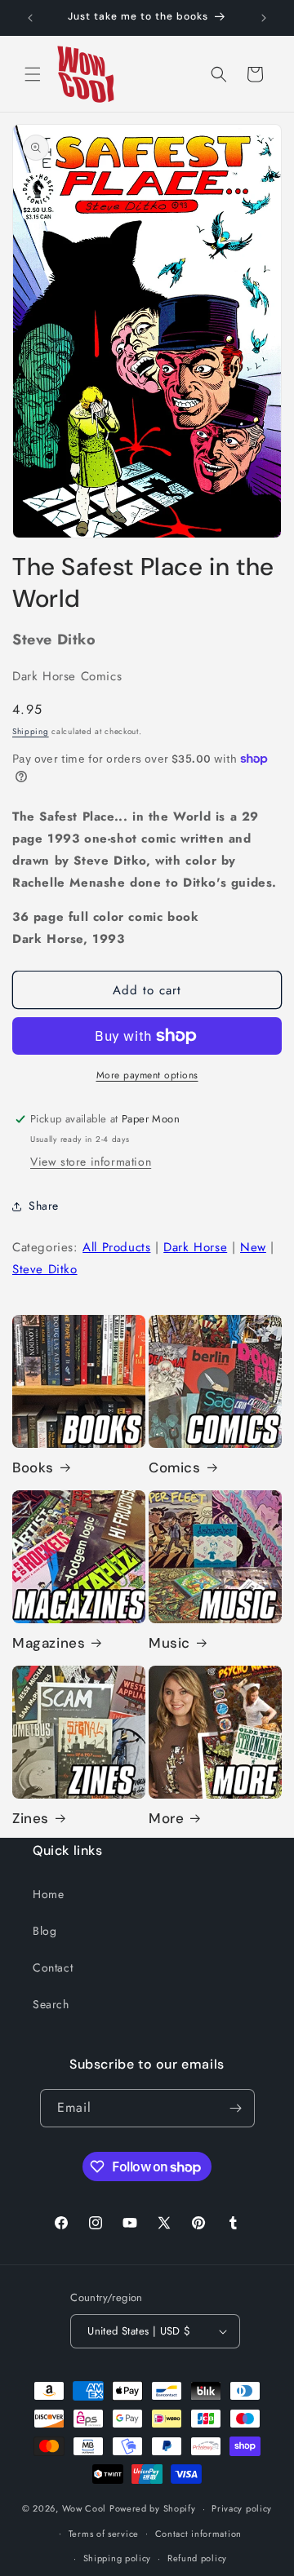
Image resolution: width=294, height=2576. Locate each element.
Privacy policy (242, 2508)
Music (169, 1643)
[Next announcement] (264, 18)
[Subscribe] (236, 2108)
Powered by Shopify (153, 2508)
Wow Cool (85, 2508)
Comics (175, 1467)
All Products (116, 1247)
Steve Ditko (45, 1269)
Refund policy (197, 2558)
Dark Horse (195, 1247)
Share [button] (44, 1206)
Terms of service (104, 2534)
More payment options (147, 1075)
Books (33, 1467)
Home (48, 1894)
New (253, 1247)
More (166, 1818)
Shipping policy (118, 2558)
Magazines (49, 1643)
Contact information (198, 2534)
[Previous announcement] (30, 18)
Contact (53, 1967)
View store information (91, 1162)
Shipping (31, 731)
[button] (33, 74)
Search (51, 2004)
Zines (31, 1818)
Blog (45, 1931)
